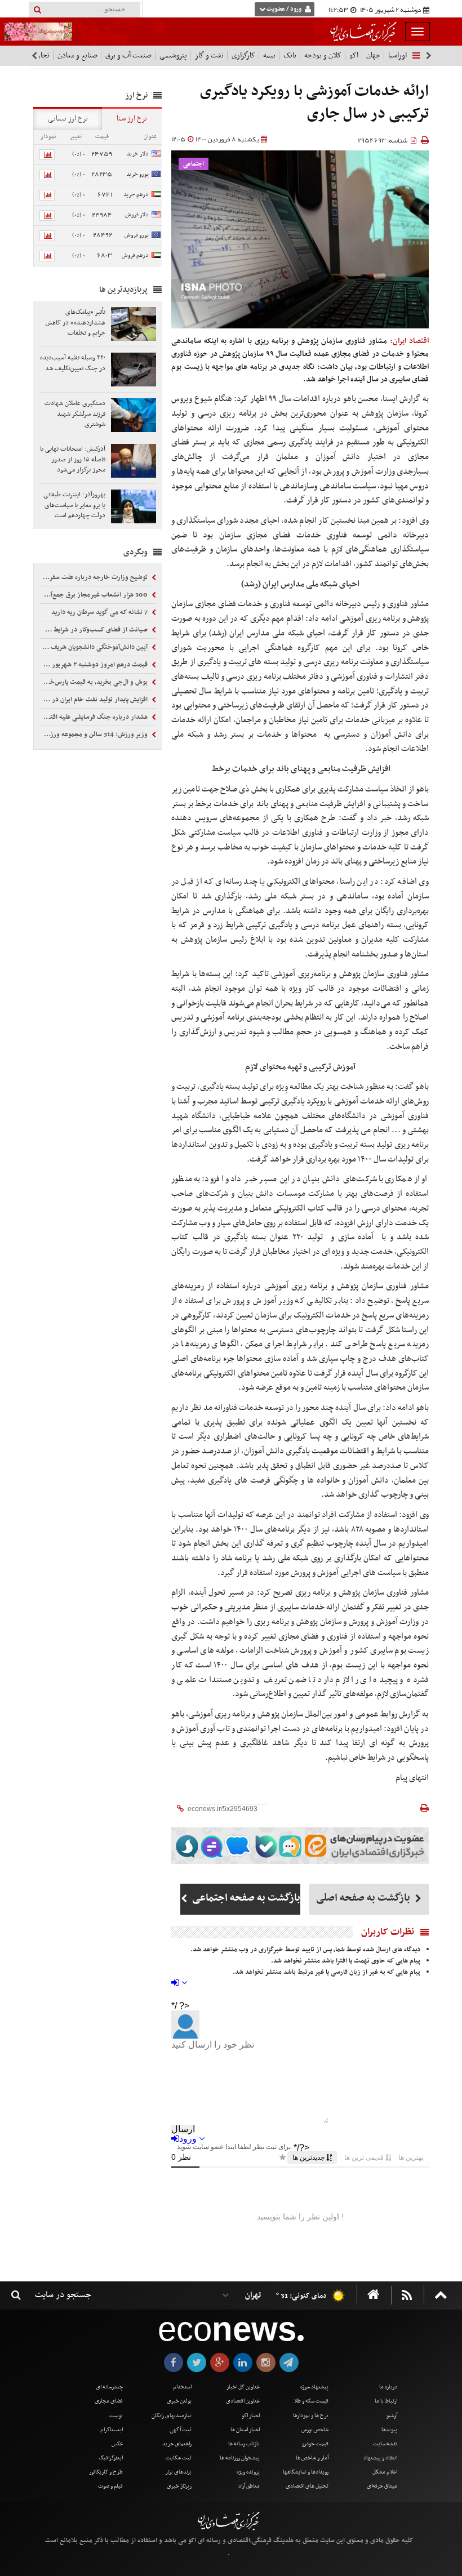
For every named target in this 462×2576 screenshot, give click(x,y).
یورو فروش (137, 235)
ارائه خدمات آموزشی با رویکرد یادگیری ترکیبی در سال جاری (314, 103)
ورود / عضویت (284, 9)
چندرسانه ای (109, 2387)
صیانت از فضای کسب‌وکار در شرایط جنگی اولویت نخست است (94, 630)
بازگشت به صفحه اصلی (364, 1898)
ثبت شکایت (179, 2458)
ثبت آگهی (181, 2430)
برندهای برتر (178, 2472)
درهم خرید (136, 195)
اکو (354, 55)
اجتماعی (194, 164)
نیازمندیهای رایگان (172, 2416)
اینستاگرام (112, 2430)
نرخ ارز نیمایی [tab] (68, 119)
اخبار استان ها (245, 2430)
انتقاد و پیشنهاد (380, 2458)
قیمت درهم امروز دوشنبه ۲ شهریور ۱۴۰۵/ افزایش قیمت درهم (94, 665)
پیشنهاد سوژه (314, 2387)
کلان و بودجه (323, 55)
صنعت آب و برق (128, 55)
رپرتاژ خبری (179, 2486)
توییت (116, 2416)
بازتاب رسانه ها (244, 2444)
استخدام (182, 2387)
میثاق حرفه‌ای (382, 2486)
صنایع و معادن (77, 55)
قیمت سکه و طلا (311, 2401)
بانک (290, 55)
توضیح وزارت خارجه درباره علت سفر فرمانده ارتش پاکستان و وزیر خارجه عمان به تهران (94, 577)
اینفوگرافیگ (111, 2458)
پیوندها (389, 2430)
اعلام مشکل (385, 2472)
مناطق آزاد (249, 2486)
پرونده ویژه (248, 2472)
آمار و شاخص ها (312, 2458)
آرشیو (392, 2416)
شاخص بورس (315, 2430)
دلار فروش (137, 215)
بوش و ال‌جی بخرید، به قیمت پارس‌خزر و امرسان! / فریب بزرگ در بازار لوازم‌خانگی (94, 682)
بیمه (269, 55)
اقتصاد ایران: (409, 341)
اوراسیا (397, 55)
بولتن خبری (179, 2401)
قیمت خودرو (315, 2444)
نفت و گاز (209, 55)
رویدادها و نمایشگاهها (306, 2472)
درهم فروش (135, 255)
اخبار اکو (251, 2416)
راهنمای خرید (177, 2444)
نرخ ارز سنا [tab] (132, 119)
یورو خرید (137, 174)
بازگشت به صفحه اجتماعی (245, 1898)
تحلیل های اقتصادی (307, 2486)
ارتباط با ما (386, 2401)
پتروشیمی (173, 55)
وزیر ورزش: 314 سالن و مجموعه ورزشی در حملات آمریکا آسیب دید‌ (94, 735)
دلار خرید (138, 154)
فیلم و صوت (110, 2486)
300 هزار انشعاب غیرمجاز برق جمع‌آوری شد (94, 595)
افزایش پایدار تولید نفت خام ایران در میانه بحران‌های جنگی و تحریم (94, 700)
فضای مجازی (109, 2401)
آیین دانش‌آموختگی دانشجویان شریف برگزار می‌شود (94, 647)
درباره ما (388, 2387)
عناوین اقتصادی (243, 2401)
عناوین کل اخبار (243, 2387)
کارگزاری (243, 55)
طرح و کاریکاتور (106, 2472)
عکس (117, 2444)
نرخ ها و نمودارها (311, 2416)
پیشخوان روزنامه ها (240, 2458)
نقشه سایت (385, 2444)
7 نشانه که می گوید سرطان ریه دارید (100, 612)
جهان (373, 55)
